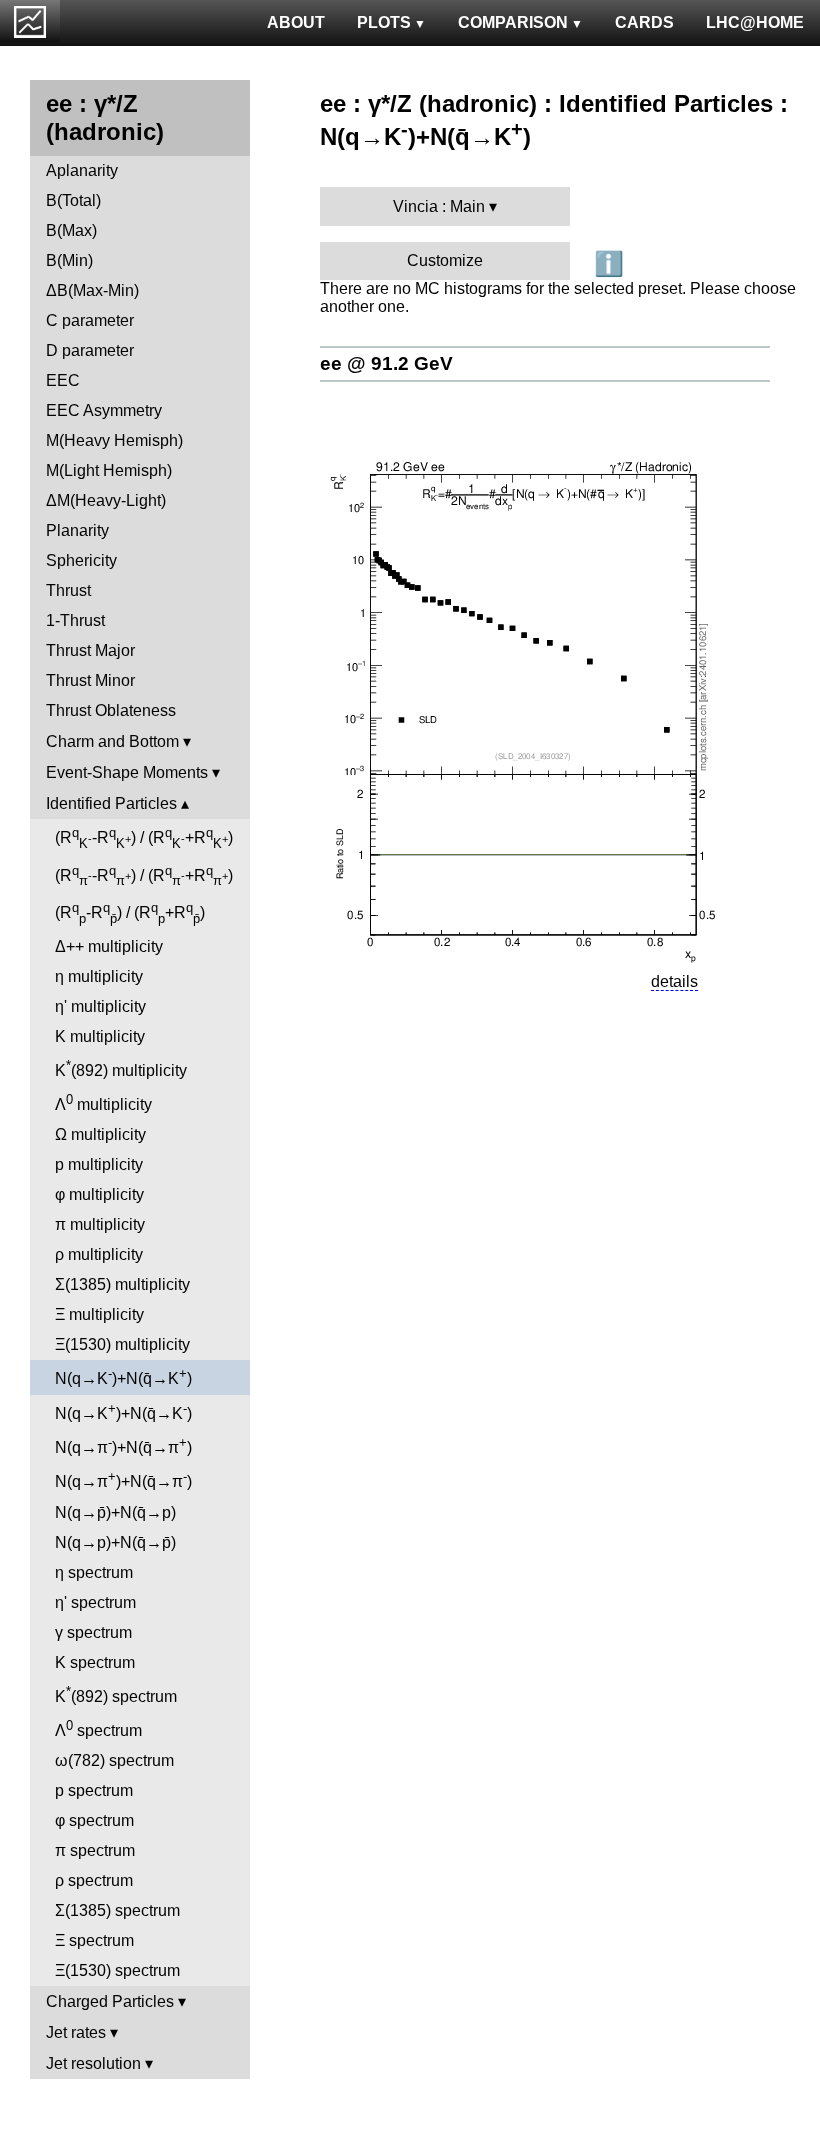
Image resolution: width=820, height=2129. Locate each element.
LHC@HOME (755, 22)
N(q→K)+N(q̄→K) (123, 1376)
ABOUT (296, 22)
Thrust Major (90, 650)
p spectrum (94, 1790)
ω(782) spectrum (114, 1760)
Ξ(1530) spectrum (117, 1970)
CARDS (644, 22)
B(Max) (71, 230)
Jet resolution (93, 2063)
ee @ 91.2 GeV (386, 363)
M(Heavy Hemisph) (114, 440)
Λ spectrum (98, 1728)
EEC (63, 380)
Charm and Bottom (112, 741)
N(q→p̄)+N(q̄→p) (115, 1512)
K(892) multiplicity (121, 1068)
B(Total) (73, 200)
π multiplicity (100, 1224)
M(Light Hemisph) (109, 470)
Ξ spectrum (94, 1940)
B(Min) (69, 260)
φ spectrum (94, 1820)
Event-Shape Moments (127, 772)
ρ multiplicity (99, 1254)
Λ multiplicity (103, 1102)
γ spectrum (93, 1632)
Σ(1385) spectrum (117, 1910)
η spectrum (94, 1572)
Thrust (68, 590)
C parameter (90, 320)
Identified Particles (111, 803)
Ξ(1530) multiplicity (122, 1344)
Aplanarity (82, 170)
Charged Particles (110, 2001)
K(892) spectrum (116, 1694)
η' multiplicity (100, 1006)
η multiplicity (99, 976)
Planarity (77, 530)
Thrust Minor (90, 680)
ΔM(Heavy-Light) (106, 500)
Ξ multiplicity (99, 1314)
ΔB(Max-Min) (92, 290)
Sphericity (81, 560)
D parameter (90, 350)
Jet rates (76, 2032)
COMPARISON (513, 22)
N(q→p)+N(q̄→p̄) (115, 1542)
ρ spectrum (94, 1880)
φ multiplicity (99, 1194)
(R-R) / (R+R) (144, 838)
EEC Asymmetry (104, 410)
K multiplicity (100, 1036)
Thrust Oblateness (111, 710)
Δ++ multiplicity (109, 946)
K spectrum (95, 1662)
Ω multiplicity (100, 1134)
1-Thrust (75, 620)
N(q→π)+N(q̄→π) (123, 1445)
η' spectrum (95, 1602)
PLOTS (384, 22)
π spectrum (95, 1850)
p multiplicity (99, 1164)
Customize (445, 260)
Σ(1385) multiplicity (122, 1284)
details (674, 981)
